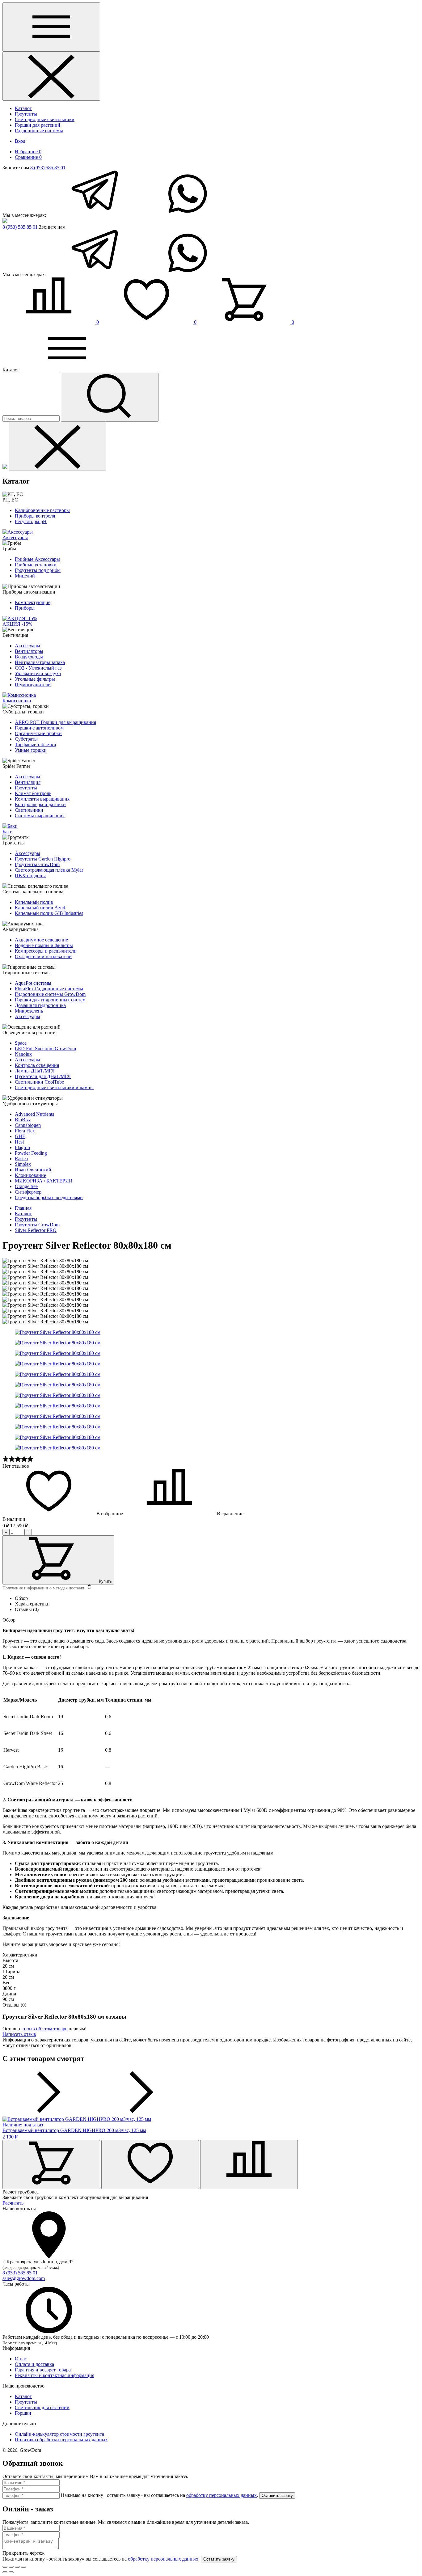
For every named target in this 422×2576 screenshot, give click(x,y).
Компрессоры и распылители (46, 951)
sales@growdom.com (24, 2278)
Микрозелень (29, 1011)
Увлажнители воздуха (38, 673)
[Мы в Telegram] (94, 215)
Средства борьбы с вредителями (49, 1197)
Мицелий (25, 576)
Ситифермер (28, 1192)
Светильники (29, 810)
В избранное (109, 1514)
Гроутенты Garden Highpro (43, 859)
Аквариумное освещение (41, 940)
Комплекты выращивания (42, 799)
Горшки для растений (38, 125)
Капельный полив (34, 902)
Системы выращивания (40, 816)
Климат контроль (33, 793)
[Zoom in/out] (23, 2567)
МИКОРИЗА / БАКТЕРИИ (44, 1181)
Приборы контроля (35, 516)
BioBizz (23, 1120)
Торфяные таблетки (36, 744)
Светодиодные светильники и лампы (54, 1087)
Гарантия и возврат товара (43, 2370)
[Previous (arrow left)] (5, 2572)
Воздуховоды (29, 657)
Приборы (25, 608)
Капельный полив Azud (40, 908)
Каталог (23, 108)
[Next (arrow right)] (11, 2572)
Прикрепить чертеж (23, 2553)
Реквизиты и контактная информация (55, 2375)
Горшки (23, 2413)
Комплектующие (33, 602)
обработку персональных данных (222, 2495)
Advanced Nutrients (34, 1114)
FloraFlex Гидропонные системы (49, 989)
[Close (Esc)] (5, 2567)
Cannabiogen (28, 1125)
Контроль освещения (37, 1065)
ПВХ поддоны (30, 876)
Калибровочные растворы (42, 510)
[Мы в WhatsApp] (188, 215)
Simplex (23, 1164)
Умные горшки (31, 750)
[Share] (11, 2567)
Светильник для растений (42, 2407)
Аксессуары (27, 646)
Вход (20, 141)
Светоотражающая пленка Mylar (49, 870)
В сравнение (230, 1514)
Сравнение (28, 157)
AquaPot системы (33, 983)
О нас (21, 2359)
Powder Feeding (31, 1153)
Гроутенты (26, 114)
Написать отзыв (19, 2034)
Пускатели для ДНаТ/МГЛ (43, 1076)
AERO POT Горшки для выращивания (55, 722)
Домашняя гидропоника (40, 1005)
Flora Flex (25, 1131)
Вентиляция (28, 782)
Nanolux (23, 1054)
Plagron (22, 1147)
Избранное (28, 152)
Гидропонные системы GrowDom (50, 994)
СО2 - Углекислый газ (38, 668)
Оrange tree (26, 1186)
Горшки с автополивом (39, 728)
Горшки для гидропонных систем (50, 1000)
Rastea (21, 1159)
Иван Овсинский (33, 1170)
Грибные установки (36, 565)
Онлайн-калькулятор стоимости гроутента (59, 2434)
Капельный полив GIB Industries (49, 913)
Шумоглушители (33, 685)
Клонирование (30, 1175)
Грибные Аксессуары (37, 559)
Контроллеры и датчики (40, 804)
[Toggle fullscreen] (17, 2567)
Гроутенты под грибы (38, 570)
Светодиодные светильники (45, 119)
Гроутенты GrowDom (37, 864)
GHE (20, 1136)
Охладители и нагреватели (43, 956)
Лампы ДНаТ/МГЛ (35, 1071)
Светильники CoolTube (39, 1082)
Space (21, 1043)
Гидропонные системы (39, 131)
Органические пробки (38, 733)
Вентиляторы (29, 651)
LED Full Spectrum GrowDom (45, 1049)
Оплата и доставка (34, 2364)
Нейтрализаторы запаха (40, 662)
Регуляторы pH (31, 521)
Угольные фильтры (35, 679)
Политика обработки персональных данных (61, 2440)
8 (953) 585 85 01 (48, 168)
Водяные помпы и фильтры (44, 945)
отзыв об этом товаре (45, 2029)
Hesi (19, 1142)
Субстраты (26, 739)
